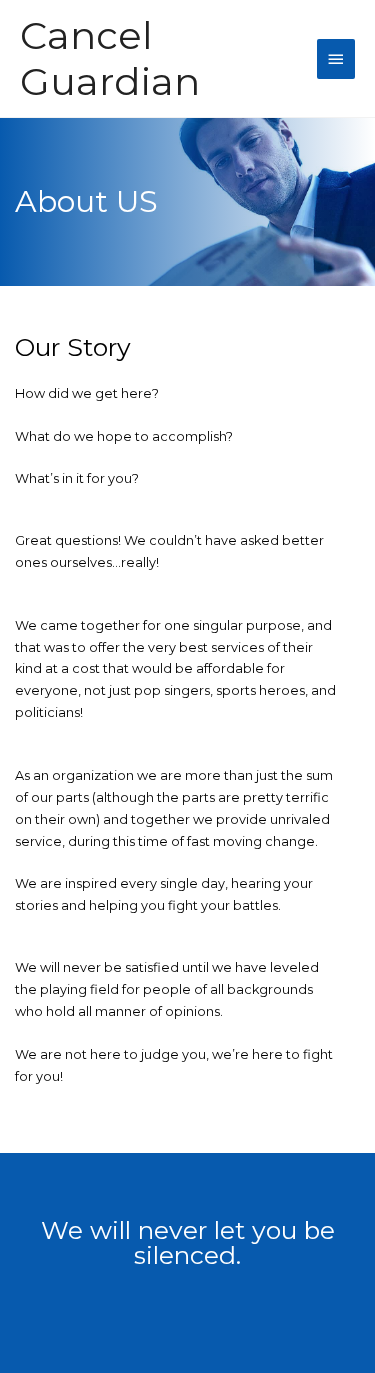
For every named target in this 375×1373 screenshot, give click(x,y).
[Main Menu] (336, 59)
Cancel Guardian (110, 58)
